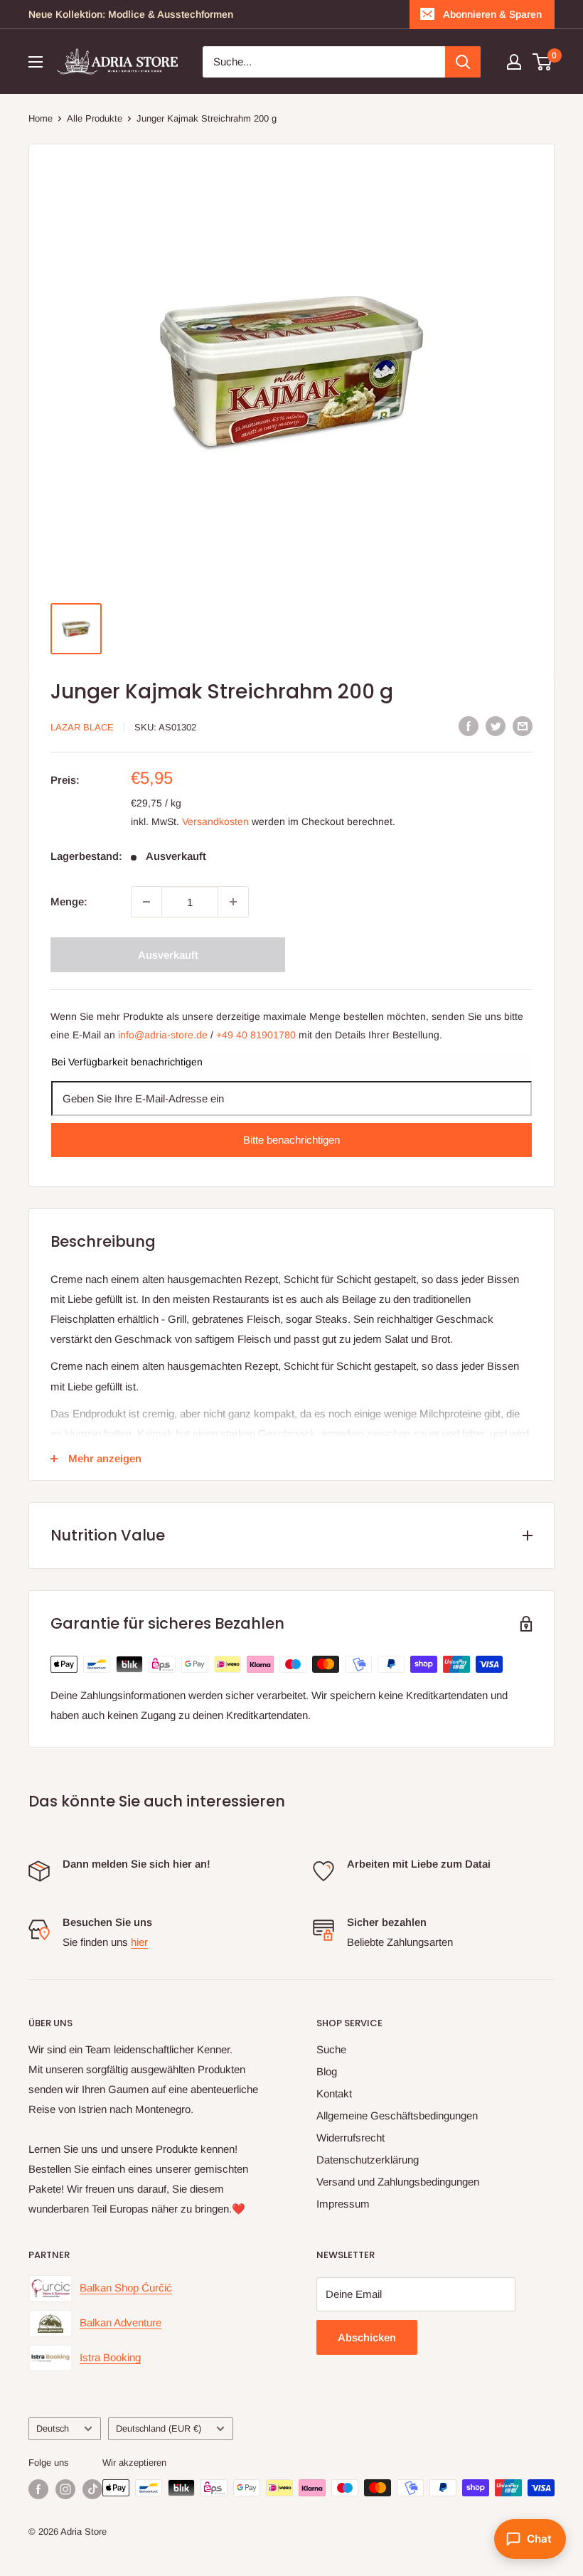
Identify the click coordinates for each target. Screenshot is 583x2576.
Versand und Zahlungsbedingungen (398, 2182)
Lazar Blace (82, 727)
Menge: (69, 901)
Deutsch (53, 2428)
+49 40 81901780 (256, 1035)
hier (139, 1942)
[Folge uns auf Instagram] (65, 2489)
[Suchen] (463, 62)
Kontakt (334, 2093)
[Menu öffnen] (36, 62)
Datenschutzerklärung (368, 2160)
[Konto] (514, 62)
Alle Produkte (95, 118)
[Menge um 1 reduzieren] (146, 902)
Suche (331, 2049)
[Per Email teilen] (523, 726)
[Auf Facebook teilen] (469, 726)
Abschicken (367, 2337)
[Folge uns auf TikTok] (92, 2489)
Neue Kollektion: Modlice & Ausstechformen (131, 14)
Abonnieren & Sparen (492, 14)
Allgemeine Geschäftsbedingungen (397, 2115)
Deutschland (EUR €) (159, 2428)
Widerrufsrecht (351, 2138)
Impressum (343, 2204)
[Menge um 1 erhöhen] (233, 902)
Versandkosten (215, 821)
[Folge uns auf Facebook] (38, 2489)
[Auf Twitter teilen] (496, 726)
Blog (327, 2071)
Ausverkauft (168, 955)
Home (41, 118)
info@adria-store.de (163, 1035)
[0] (543, 62)
